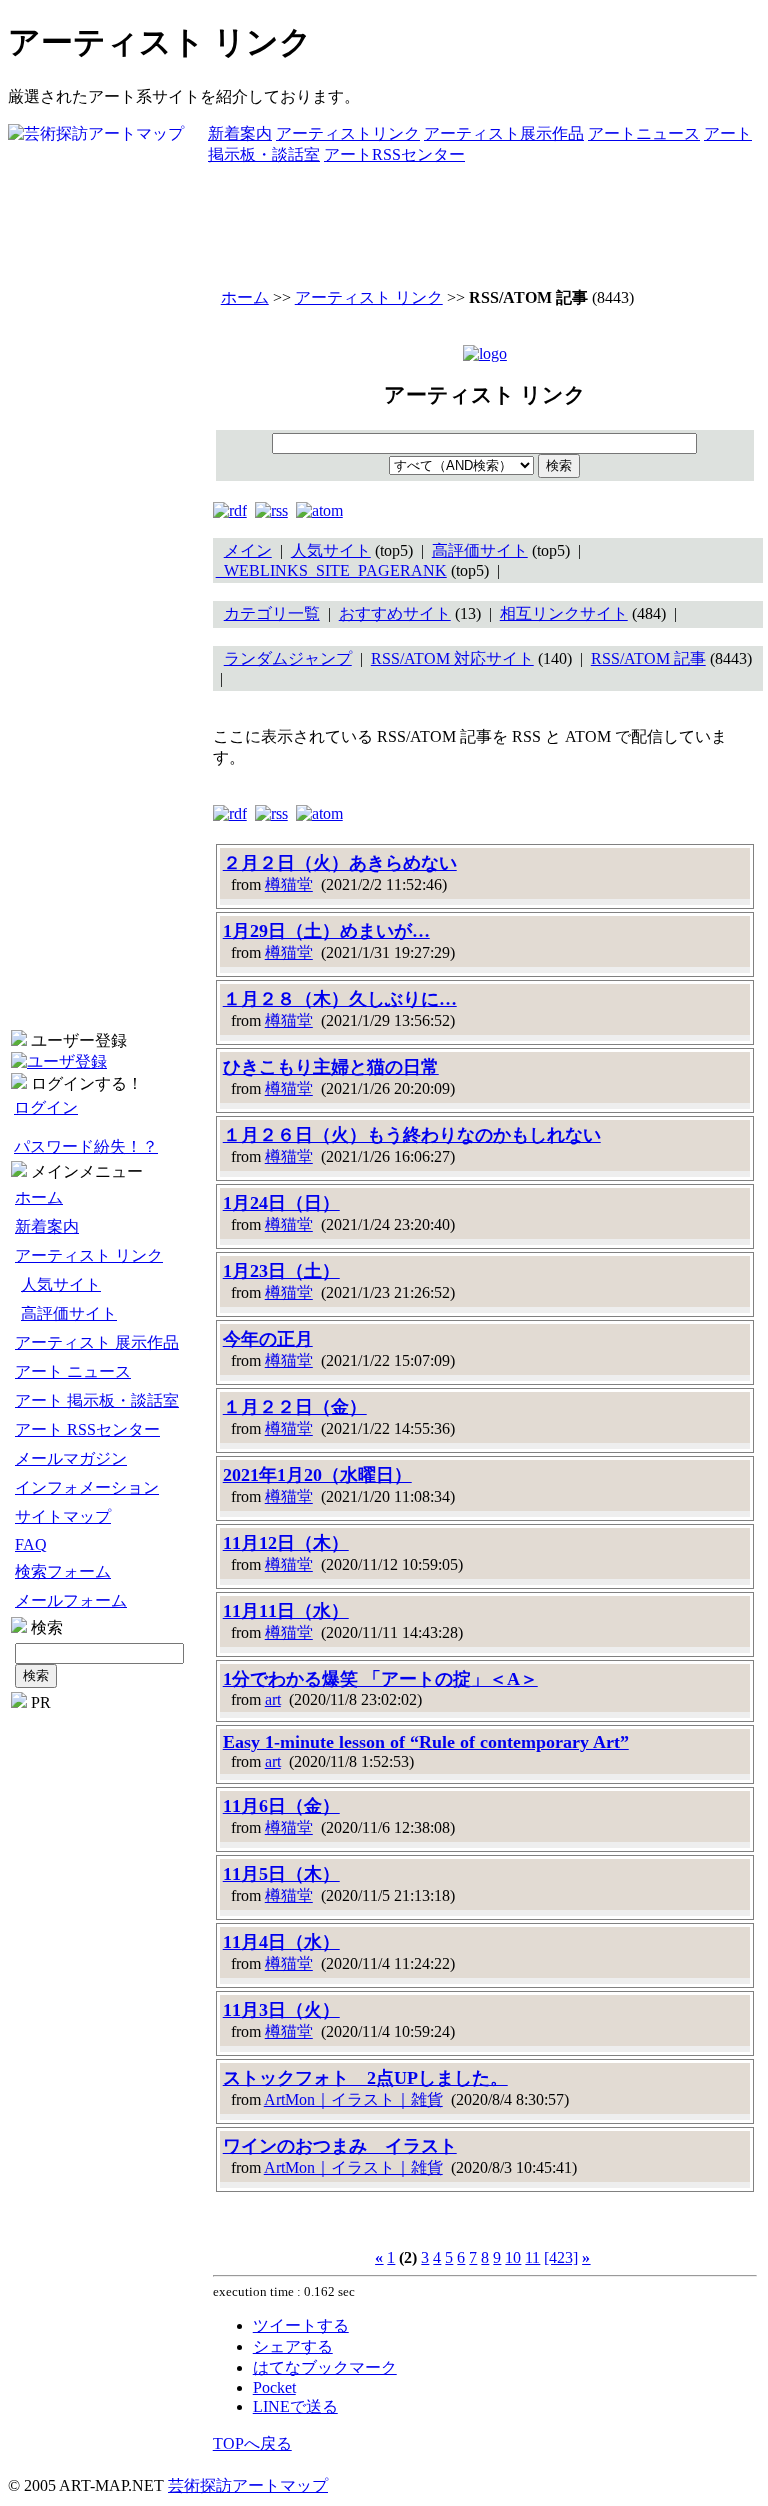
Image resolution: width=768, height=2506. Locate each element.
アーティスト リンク (89, 1255)
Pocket (274, 2387)
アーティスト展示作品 (504, 133)
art (273, 1699)
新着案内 (240, 133)
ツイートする (301, 2325)
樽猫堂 (289, 884)
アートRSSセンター (394, 154)
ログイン (46, 1107)
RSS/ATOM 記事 (648, 658)
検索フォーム (63, 1571)
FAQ (31, 1544)
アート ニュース (73, 1371)
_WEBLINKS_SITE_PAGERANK (331, 570)
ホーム (39, 1197)
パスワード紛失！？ (86, 1146)
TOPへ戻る (252, 2443)
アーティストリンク (348, 133)
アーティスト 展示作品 (97, 1342)
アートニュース (644, 133)
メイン (248, 550)
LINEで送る (295, 2406)
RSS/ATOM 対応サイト (452, 658)
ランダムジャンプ (288, 658)
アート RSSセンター (87, 1429)
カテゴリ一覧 (272, 613)
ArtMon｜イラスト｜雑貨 (353, 2099)
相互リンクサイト (564, 613)
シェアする (293, 2346)
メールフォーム (71, 1600)
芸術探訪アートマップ (248, 2485)
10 (513, 2257)
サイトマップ (63, 1516)
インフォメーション (87, 1487)
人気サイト (61, 1284)
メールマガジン (71, 1458)
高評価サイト (69, 1313)
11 (532, 2257)
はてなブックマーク (325, 2367)
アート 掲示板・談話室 (97, 1400)
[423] (561, 2257)
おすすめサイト (395, 613)
